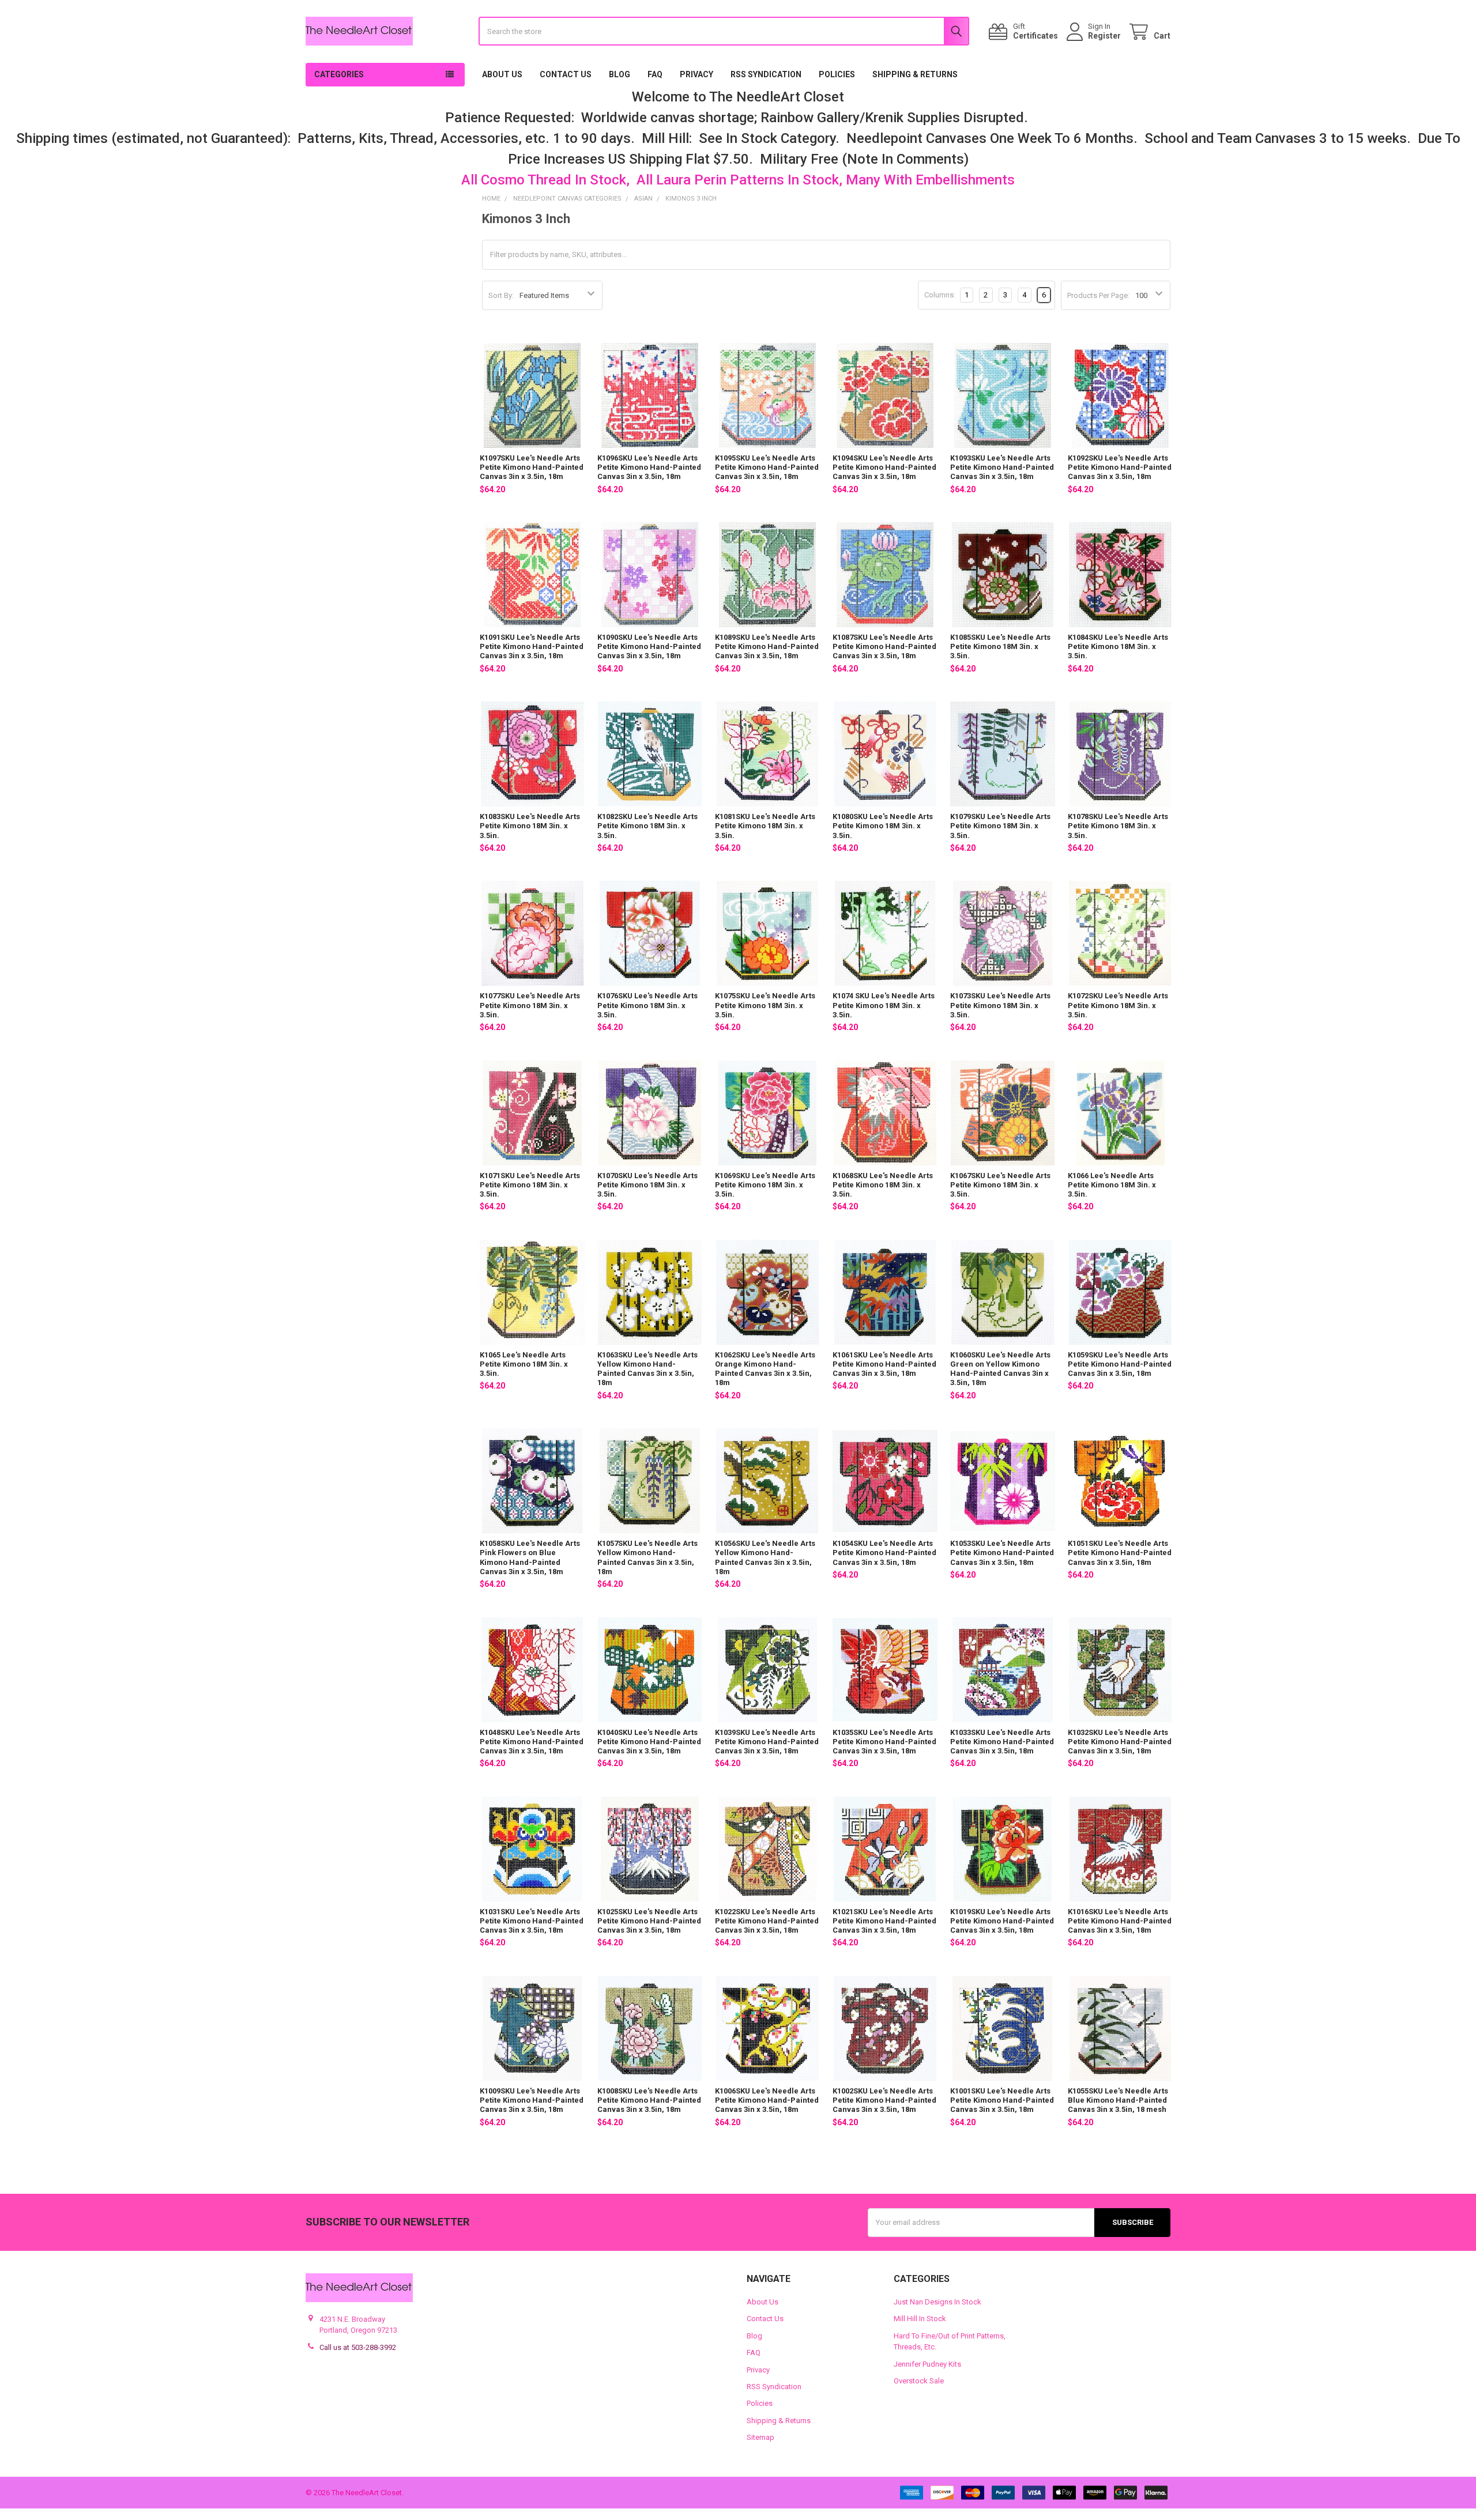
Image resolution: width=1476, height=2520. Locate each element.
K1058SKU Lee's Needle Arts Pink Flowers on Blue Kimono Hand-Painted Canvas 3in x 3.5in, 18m (530, 1557)
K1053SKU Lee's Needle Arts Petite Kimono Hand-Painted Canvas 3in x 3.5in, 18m (1002, 1553)
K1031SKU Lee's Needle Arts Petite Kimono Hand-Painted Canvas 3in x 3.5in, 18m (532, 1921)
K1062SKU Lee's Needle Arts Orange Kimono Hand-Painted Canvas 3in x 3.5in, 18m (765, 1369)
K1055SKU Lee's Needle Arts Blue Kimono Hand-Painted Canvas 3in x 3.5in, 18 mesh (1118, 2100)
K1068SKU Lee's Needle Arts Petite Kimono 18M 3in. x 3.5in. (883, 1185)
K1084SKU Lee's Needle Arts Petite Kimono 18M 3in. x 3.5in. (1118, 647)
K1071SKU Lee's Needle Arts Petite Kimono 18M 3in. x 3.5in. (530, 1185)
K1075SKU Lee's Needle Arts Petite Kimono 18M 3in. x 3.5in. (765, 1005)
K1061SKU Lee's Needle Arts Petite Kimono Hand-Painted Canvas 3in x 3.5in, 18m (884, 1364)
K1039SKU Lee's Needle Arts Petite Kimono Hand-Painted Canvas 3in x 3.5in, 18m (767, 1742)
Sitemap (760, 2437)
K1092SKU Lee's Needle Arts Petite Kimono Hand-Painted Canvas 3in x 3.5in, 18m (1120, 467)
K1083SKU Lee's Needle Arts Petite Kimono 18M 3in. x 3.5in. (530, 826)
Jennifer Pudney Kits (927, 2364)
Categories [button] (339, 74)
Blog (620, 74)
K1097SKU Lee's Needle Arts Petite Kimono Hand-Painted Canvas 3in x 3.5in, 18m (532, 467)
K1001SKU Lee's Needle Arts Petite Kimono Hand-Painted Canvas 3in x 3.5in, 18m (1002, 2100)
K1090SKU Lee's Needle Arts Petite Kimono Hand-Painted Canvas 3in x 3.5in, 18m (649, 647)
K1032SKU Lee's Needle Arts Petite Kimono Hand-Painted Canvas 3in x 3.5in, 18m (1120, 1742)
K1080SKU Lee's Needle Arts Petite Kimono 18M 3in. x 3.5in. (883, 826)
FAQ (655, 74)
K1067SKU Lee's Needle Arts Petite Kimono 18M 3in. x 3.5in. (1000, 1185)
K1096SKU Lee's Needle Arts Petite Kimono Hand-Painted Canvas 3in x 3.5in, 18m (649, 467)
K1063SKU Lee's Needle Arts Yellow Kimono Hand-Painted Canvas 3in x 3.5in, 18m (647, 1369)
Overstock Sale (919, 2381)
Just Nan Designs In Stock (937, 2302)
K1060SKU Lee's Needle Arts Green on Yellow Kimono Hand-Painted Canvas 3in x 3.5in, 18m (1000, 1369)
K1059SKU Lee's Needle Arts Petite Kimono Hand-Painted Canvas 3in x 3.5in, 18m (1120, 1364)
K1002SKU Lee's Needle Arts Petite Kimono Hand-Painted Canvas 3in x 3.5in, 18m (884, 2100)
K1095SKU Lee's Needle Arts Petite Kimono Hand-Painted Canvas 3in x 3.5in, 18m (767, 467)
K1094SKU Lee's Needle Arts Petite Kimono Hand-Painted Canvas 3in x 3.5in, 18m (884, 467)
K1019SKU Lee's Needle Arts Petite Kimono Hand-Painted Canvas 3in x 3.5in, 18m (1002, 1921)
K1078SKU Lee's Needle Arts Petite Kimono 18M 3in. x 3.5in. (1118, 826)
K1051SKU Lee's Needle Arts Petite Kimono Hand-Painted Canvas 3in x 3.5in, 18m (1120, 1553)
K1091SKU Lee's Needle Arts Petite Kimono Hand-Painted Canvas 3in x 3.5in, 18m (532, 647)
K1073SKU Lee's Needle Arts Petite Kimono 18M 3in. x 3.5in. (1000, 1005)
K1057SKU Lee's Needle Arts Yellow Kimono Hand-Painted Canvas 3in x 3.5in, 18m (647, 1557)
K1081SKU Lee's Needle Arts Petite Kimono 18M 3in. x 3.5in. (765, 826)
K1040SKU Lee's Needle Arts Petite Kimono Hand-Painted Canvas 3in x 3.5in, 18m (649, 1742)
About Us (502, 74)
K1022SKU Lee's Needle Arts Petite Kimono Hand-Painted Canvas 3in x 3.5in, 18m (767, 1921)
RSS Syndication (766, 74)
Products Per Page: (1098, 295)
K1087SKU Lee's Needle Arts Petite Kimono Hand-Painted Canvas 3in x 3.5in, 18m (884, 647)
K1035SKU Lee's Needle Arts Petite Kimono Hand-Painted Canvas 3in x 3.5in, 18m (884, 1742)
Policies (837, 74)
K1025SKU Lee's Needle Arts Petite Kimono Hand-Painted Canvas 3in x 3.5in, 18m (649, 1921)
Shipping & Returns (915, 74)
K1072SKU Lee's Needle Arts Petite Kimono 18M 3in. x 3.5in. (1118, 1005)
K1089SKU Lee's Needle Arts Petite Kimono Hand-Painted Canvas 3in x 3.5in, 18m (767, 647)
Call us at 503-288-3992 (358, 2347)
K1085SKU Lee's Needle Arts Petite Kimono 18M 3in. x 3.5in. (1000, 647)
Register (1104, 36)
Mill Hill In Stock (920, 2319)
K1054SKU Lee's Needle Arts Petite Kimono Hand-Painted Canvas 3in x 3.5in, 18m (884, 1553)
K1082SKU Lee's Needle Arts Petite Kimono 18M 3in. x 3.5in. (647, 826)
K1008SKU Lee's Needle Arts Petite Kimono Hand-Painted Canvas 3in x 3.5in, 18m (649, 2100)
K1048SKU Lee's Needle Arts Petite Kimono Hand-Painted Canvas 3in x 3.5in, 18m (532, 1742)
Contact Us (566, 74)
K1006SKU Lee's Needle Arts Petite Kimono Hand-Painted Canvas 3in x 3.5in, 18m (767, 2100)
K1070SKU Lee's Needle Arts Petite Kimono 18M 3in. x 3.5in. (647, 1185)
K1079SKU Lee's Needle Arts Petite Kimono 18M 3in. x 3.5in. (1000, 826)
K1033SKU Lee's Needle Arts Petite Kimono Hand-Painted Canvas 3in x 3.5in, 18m (1002, 1742)
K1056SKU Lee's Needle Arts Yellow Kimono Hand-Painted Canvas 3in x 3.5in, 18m (765, 1557)
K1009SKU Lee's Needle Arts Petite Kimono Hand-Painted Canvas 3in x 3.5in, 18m (532, 2100)
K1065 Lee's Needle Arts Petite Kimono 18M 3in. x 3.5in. (524, 1364)
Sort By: (501, 295)
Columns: (940, 295)
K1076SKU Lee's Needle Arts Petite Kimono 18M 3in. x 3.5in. (647, 1005)
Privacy (696, 74)
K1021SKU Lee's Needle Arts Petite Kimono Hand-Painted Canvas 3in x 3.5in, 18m (884, 1921)
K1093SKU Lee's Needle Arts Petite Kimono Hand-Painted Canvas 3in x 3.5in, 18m (1002, 467)
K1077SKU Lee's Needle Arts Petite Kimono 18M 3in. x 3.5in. (530, 1005)
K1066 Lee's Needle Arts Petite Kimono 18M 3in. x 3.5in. (1112, 1185)
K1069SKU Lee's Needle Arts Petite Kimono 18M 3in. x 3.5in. (765, 1185)
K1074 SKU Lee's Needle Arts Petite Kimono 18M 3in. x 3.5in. (884, 1005)
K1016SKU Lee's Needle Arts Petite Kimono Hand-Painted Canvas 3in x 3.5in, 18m (1120, 1921)
